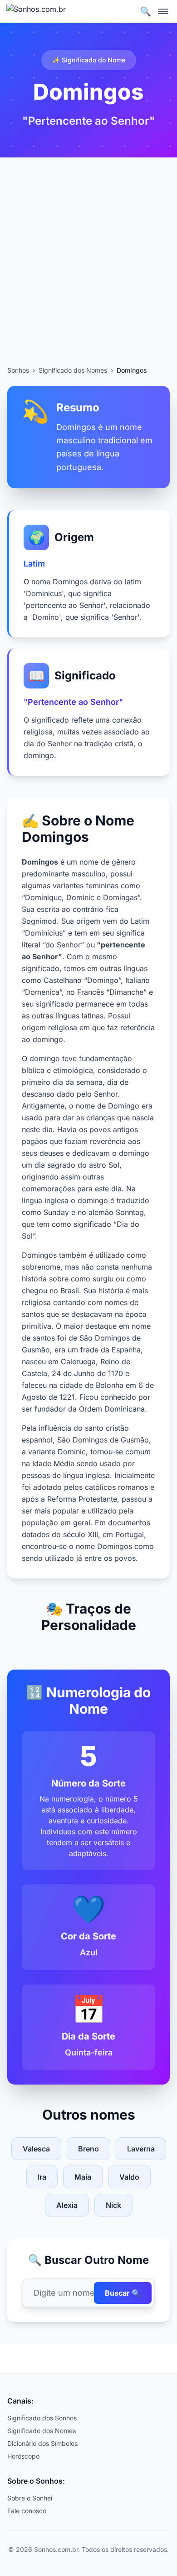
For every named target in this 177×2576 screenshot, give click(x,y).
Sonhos (18, 370)
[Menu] (163, 11)
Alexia (67, 2205)
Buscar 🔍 (123, 2293)
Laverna (141, 2149)
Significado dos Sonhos (42, 2418)
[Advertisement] (88, 273)
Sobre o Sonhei (30, 2498)
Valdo (129, 2177)
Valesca (36, 2149)
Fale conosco (27, 2511)
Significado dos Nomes (73, 370)
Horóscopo (23, 2456)
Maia (83, 2177)
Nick (113, 2205)
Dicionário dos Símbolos (42, 2443)
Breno (88, 2149)
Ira (42, 2177)
